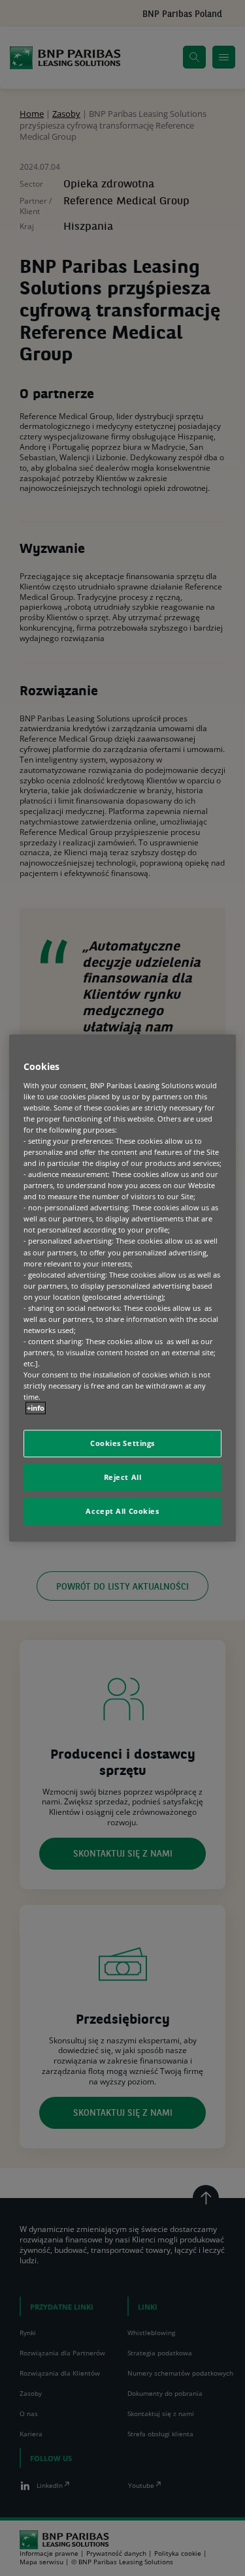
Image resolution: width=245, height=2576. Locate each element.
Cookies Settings (122, 1444)
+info (36, 1408)
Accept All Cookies (122, 1512)
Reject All (123, 1478)
